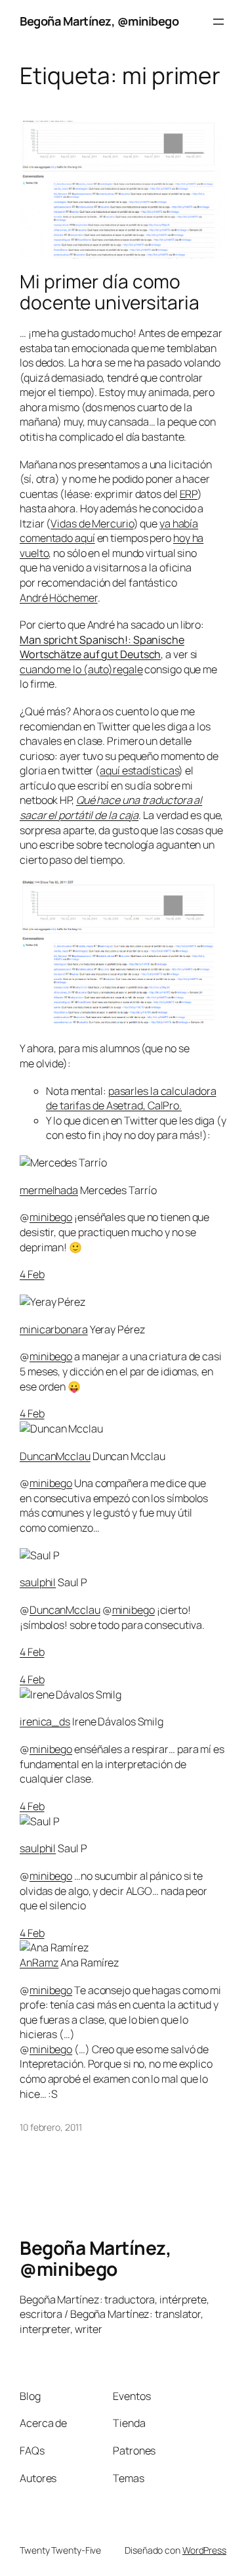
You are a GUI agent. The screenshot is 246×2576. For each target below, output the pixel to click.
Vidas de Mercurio (92, 523)
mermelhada (49, 1190)
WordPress (204, 2550)
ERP (189, 494)
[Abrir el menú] (218, 22)
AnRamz (39, 1963)
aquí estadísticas (139, 770)
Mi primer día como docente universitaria (110, 292)
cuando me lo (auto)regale (81, 669)
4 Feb (32, 1274)
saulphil (38, 1582)
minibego (51, 1217)
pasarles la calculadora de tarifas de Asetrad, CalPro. (131, 1099)
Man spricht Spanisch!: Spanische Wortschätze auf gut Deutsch (102, 647)
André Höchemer (59, 598)
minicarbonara (54, 1329)
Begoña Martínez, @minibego (99, 21)
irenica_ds (45, 1721)
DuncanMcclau (55, 1456)
